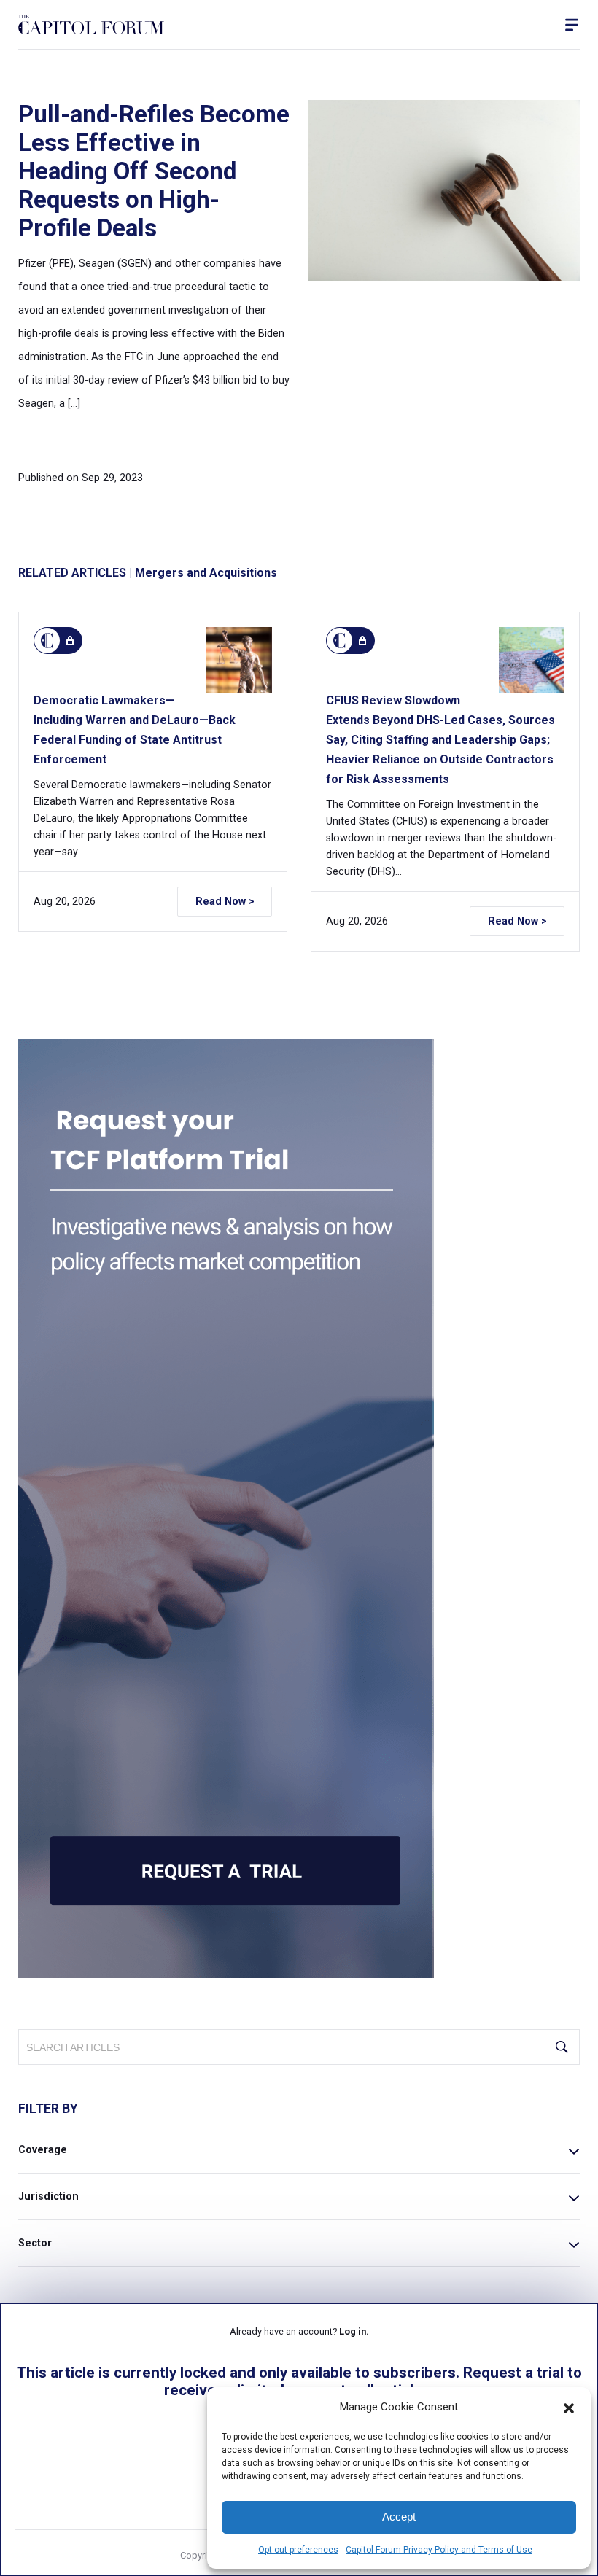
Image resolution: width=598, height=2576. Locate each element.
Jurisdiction (48, 2196)
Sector (35, 2243)
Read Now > (225, 902)
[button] (569, 2407)
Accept (399, 2517)
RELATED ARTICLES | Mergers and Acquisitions (148, 573)
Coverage (43, 2150)
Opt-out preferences (298, 2550)
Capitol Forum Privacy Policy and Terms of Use (439, 2550)
